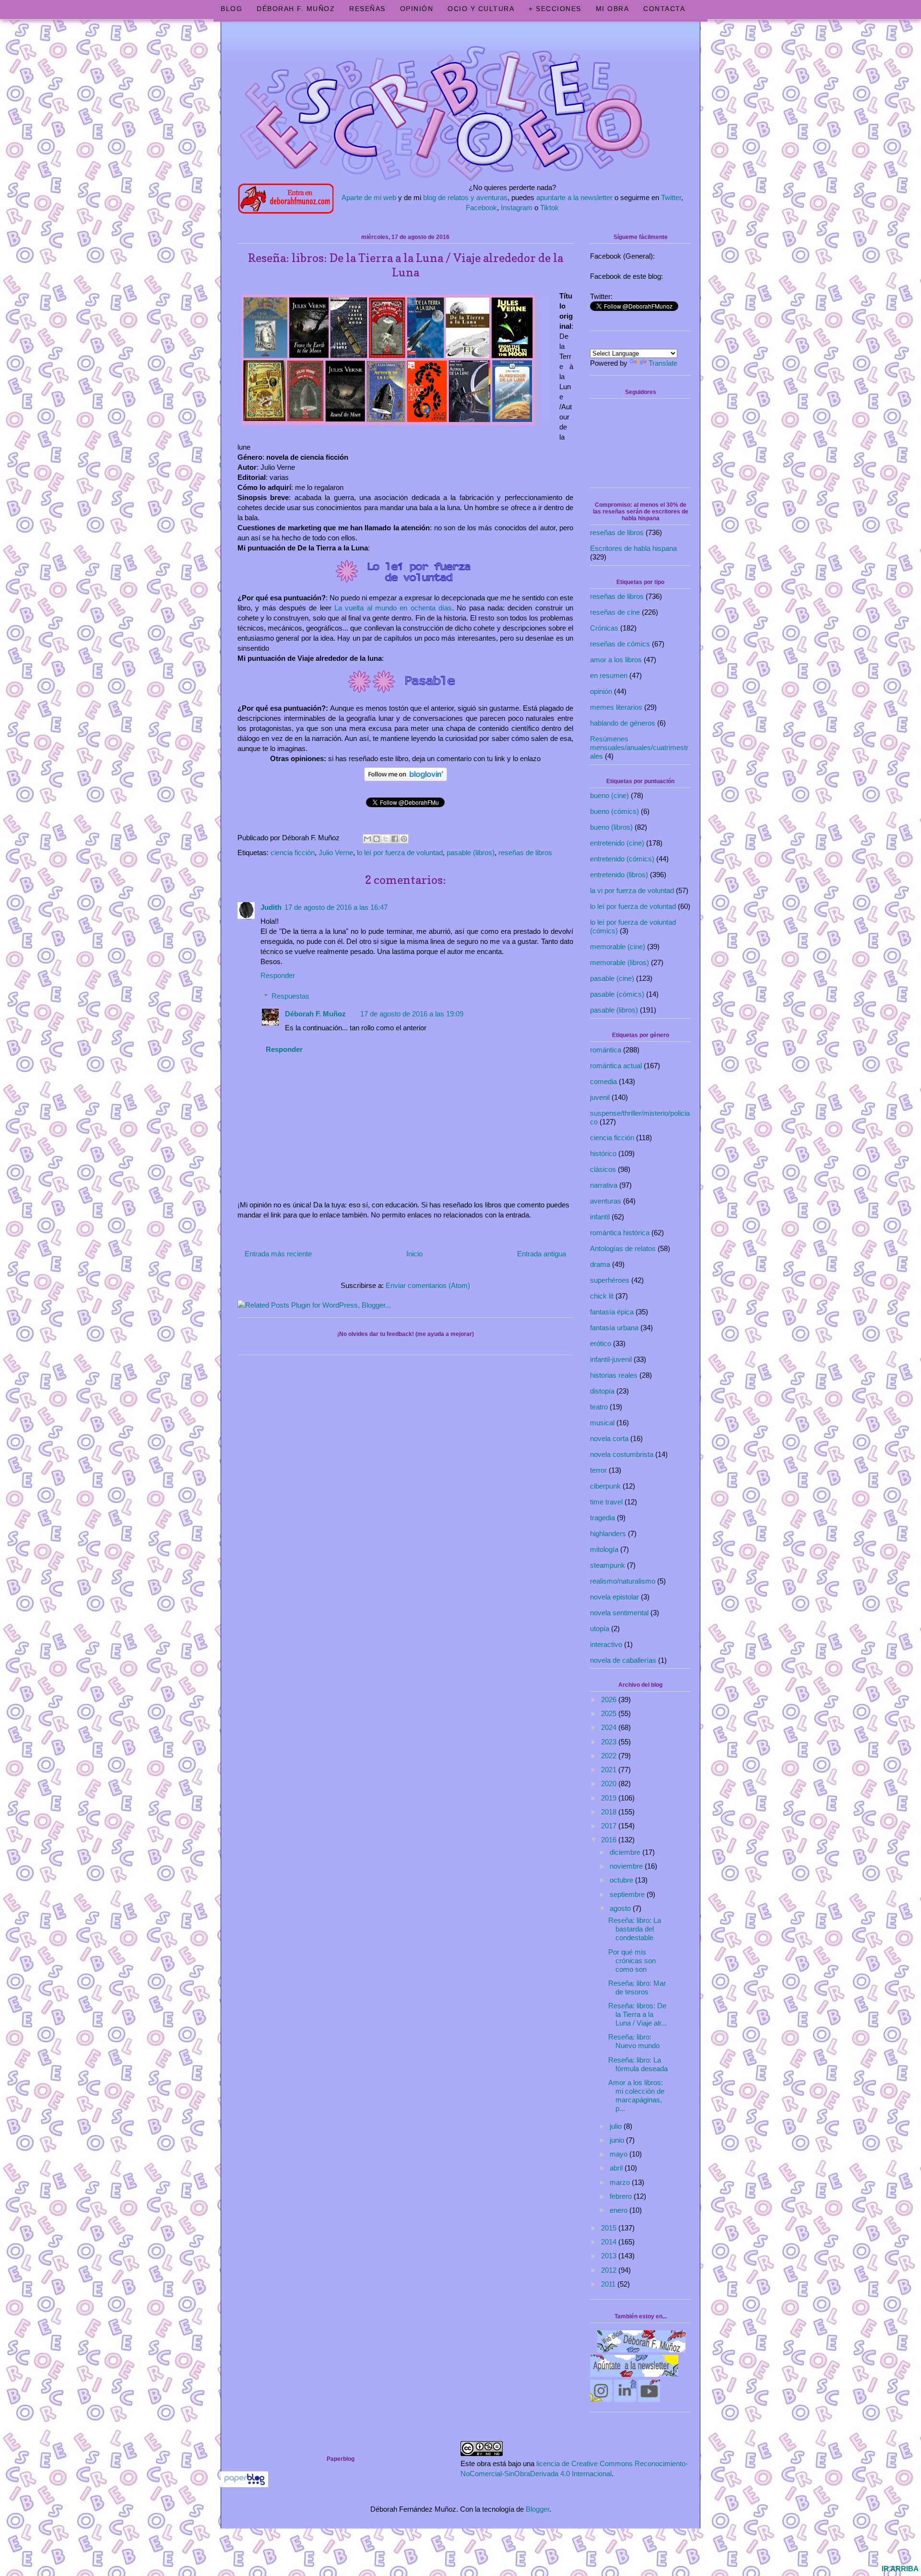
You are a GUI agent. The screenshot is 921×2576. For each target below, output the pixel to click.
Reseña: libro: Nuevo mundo (634, 2041)
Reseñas (367, 9)
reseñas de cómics (620, 644)
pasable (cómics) (617, 994)
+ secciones (555, 9)
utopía (600, 1628)
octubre (622, 1880)
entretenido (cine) (617, 843)
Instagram (517, 208)
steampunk (608, 1565)
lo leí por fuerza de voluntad (400, 853)
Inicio (414, 1254)
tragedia (602, 1518)
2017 (610, 1826)
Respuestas (290, 996)
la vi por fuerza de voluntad (632, 890)
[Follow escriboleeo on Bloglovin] (406, 782)
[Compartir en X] (386, 839)
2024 (610, 1727)
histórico (603, 1153)
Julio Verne (336, 853)
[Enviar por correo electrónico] (367, 839)
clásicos (603, 1169)
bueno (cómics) (614, 811)
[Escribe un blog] (377, 839)
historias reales (614, 1375)
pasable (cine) (612, 978)
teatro (599, 1407)
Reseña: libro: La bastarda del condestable (635, 1929)
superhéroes (610, 1280)
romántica (606, 1050)
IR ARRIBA (900, 2569)
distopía (602, 1391)
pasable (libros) (471, 853)
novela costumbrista (622, 1454)
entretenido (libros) (619, 875)
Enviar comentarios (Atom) (428, 1285)
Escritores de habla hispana (633, 548)
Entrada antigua (542, 1254)
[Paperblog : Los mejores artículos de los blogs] (244, 2485)
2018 (610, 1812)
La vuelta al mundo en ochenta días (393, 608)
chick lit (602, 1296)
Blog (231, 9)
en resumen (609, 675)
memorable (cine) (618, 947)
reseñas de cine (615, 612)
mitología (604, 1549)
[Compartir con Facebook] (395, 839)
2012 (610, 2270)
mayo (620, 2154)
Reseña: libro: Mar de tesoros (637, 1987)
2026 (610, 1699)
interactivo (606, 1644)
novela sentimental (619, 1613)
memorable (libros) (620, 962)
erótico (601, 1343)
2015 (610, 2228)
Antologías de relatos (623, 1248)
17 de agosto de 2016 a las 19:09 (412, 1014)
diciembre (626, 1852)
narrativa (604, 1185)
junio (618, 2140)
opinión (601, 691)
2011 (609, 2284)
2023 (610, 1742)
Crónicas (604, 628)
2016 (610, 1840)
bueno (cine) (609, 795)
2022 (610, 1756)
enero (620, 2210)
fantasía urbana (614, 1328)
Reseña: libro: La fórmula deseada (638, 2064)
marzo (621, 2182)
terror (598, 1470)
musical (602, 1423)
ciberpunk (605, 1486)
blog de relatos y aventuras (465, 197)
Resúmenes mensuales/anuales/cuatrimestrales (639, 747)
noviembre (627, 1866)
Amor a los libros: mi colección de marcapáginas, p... (636, 2095)
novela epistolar (614, 1597)
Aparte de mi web (369, 197)
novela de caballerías (623, 1660)
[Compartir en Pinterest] (404, 839)
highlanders (608, 1533)
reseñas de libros (525, 853)
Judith (271, 907)
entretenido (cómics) (622, 859)
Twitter (671, 197)
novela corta (609, 1438)
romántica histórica (620, 1233)
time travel (606, 1502)
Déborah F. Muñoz (296, 9)
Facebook (481, 208)
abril (617, 2168)
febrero (622, 2196)
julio (617, 2126)
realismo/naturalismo (623, 1581)
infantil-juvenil (611, 1359)
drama (600, 1264)
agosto (621, 1908)
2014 (610, 2242)
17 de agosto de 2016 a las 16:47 (336, 907)
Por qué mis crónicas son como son (632, 1961)
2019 (610, 1798)
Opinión (417, 9)
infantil (600, 1217)
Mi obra (613, 9)
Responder (278, 975)
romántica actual (616, 1066)
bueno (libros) (611, 827)
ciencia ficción (293, 853)
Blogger (537, 2509)
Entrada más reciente (278, 1254)
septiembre (628, 1894)
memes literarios (616, 707)
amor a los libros (616, 660)
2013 (610, 2256)
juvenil (600, 1097)
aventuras (606, 1201)
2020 (610, 1783)
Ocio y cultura (481, 9)
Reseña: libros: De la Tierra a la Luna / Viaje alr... (638, 2014)
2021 (610, 1770)
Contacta (664, 9)
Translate (663, 363)
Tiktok (549, 208)
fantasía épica (612, 1312)
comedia (603, 1081)
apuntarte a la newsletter (574, 197)
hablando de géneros (623, 723)
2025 (610, 1713)
